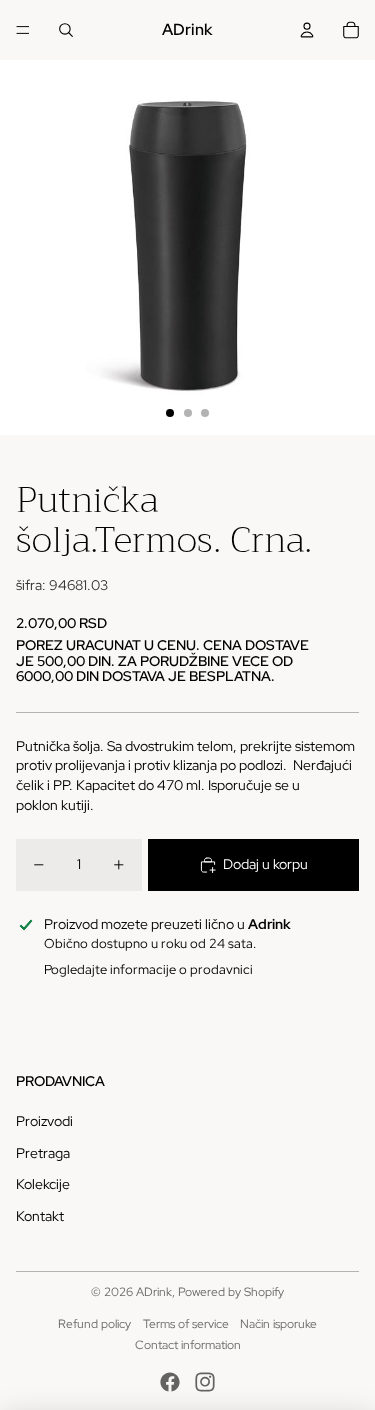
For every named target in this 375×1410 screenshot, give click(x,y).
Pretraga (43, 1153)
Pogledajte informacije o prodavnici (148, 969)
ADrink (154, 1292)
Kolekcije (43, 1184)
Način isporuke (278, 1324)
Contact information (188, 1345)
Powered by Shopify (231, 1292)
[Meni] (23, 30)
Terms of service (186, 1324)
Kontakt (40, 1216)
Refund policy (94, 1324)
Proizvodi (44, 1121)
